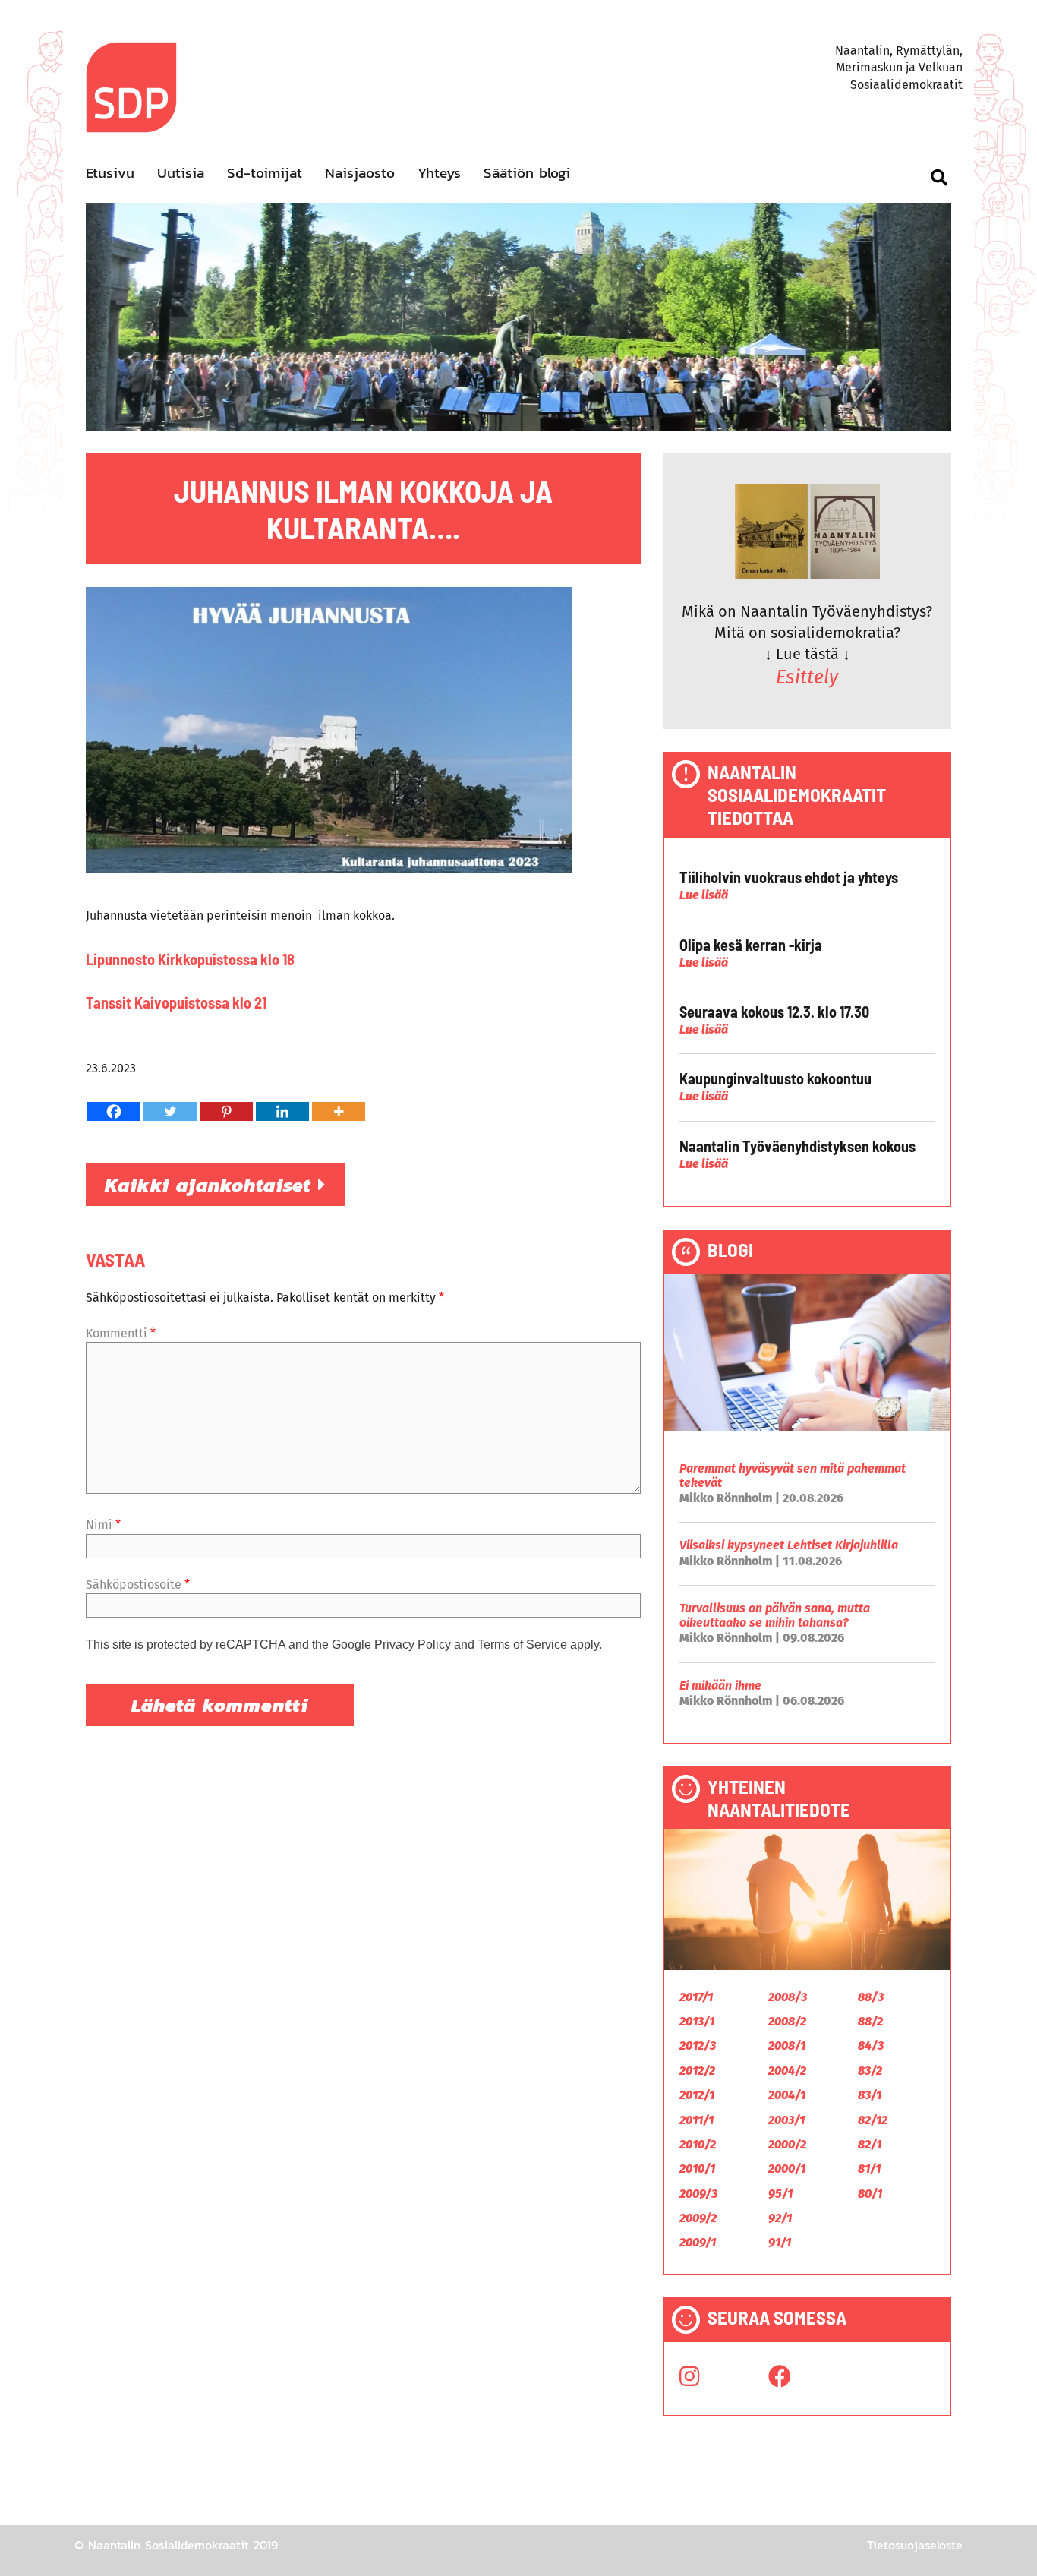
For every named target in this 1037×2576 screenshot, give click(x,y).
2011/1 (697, 2120)
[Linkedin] (282, 1111)
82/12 (873, 2120)
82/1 (870, 2144)
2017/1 (696, 1997)
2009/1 (698, 2242)
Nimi (103, 1525)
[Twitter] (170, 1111)
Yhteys (439, 173)
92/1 (780, 2218)
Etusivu (110, 173)
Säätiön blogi (527, 173)
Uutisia (181, 173)
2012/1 (697, 2095)
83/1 (870, 2095)
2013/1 (697, 2021)
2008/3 (788, 1997)
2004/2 (787, 2071)
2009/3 (698, 2194)
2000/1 (787, 2169)
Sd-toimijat (265, 173)
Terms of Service (522, 1645)
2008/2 (787, 2021)
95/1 (780, 2194)
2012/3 (698, 2046)
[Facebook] (114, 1111)
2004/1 (787, 2095)
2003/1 (786, 2120)
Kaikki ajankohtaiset (211, 1185)
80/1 (870, 2194)
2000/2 (787, 2144)
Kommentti (121, 1333)
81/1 (869, 2169)
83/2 (870, 2071)
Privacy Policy (413, 1645)
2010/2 (698, 2144)
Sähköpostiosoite (138, 1585)
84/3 (871, 2046)
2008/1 (787, 2046)
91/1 (780, 2242)
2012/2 (697, 2071)
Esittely (807, 677)
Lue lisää (704, 895)
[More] (339, 1111)
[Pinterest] (226, 1111)
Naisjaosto (360, 173)
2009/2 (698, 2218)
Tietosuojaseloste (915, 2545)
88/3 (871, 1997)
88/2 (870, 2021)
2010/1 (697, 2169)
